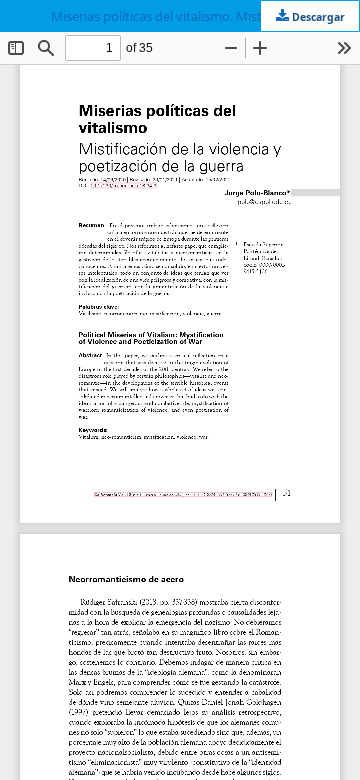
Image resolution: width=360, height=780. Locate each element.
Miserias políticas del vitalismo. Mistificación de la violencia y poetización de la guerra (205, 16)
